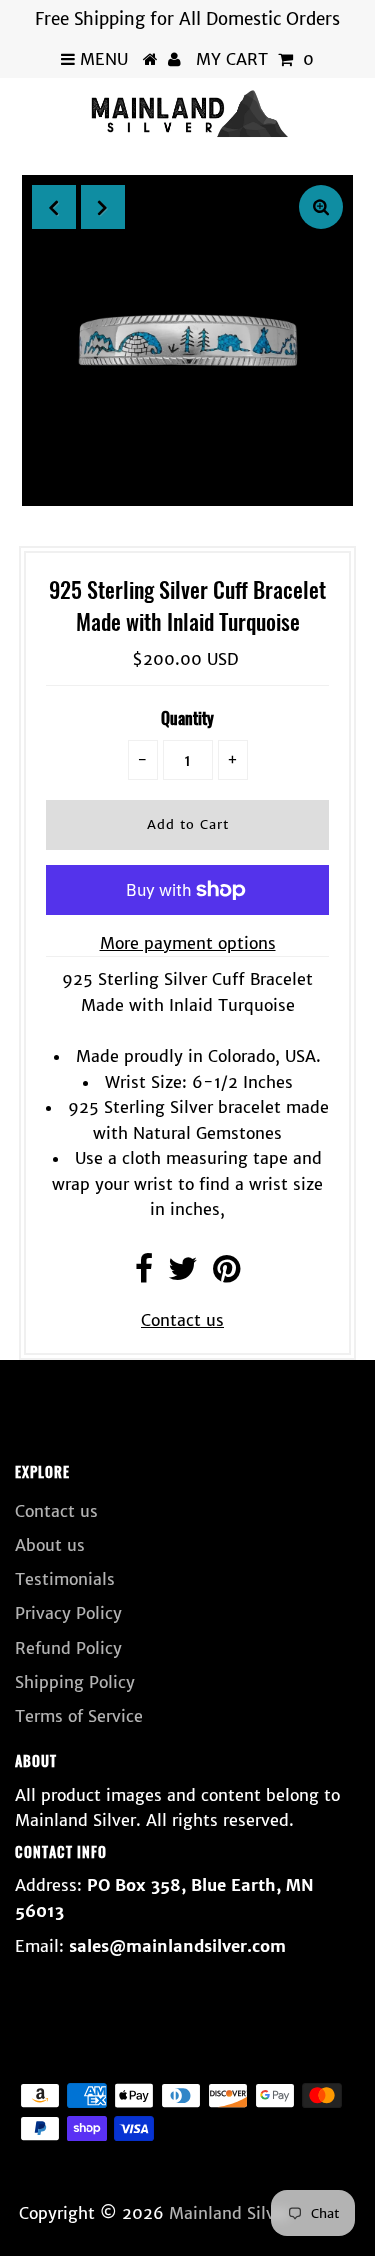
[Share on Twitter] (183, 1274)
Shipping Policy (75, 1682)
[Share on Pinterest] (226, 1274)
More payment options (188, 943)
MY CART (255, 59)
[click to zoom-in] (321, 207)
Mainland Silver (229, 2213)
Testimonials (65, 1579)
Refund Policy (68, 1648)
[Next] (103, 207)
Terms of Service (79, 1716)
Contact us (182, 1320)
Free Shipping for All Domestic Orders (187, 19)
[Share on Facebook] (144, 1274)
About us (50, 1545)
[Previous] (54, 207)
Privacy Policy (68, 1613)
